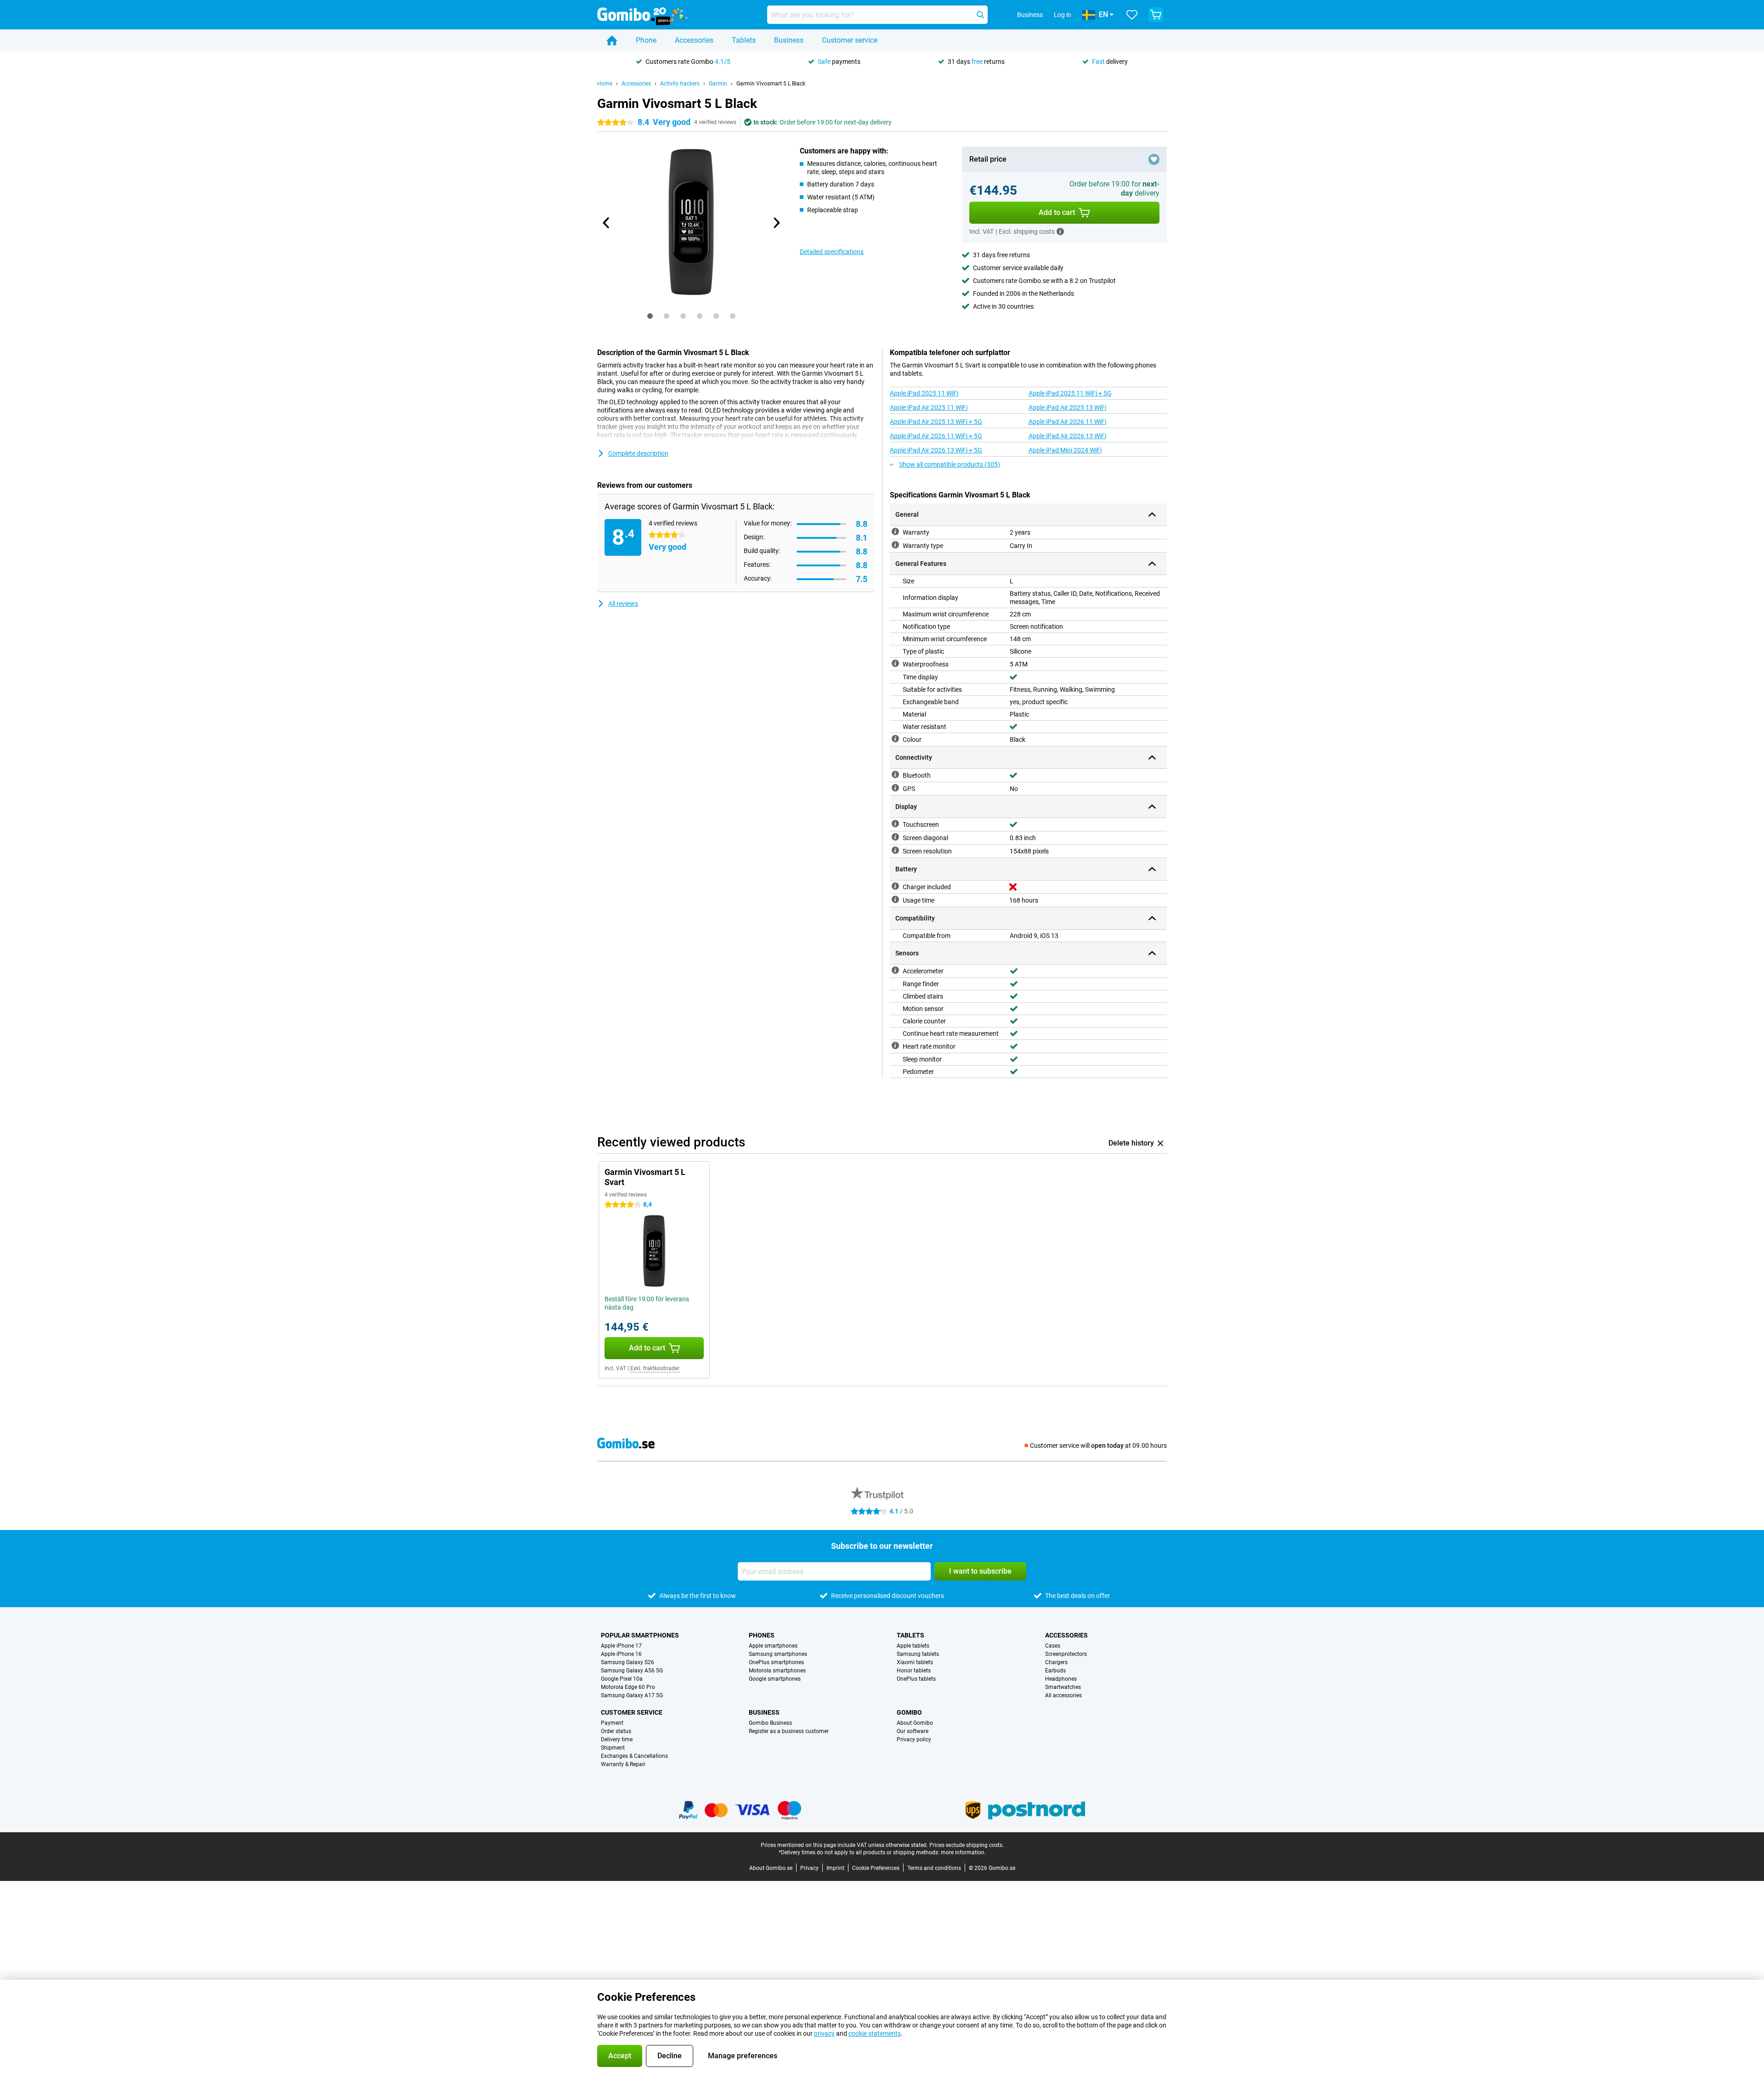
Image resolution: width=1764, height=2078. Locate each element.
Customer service (850, 40)
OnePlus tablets (916, 1679)
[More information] (1060, 232)
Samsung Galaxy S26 (628, 1662)
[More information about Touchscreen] (895, 824)
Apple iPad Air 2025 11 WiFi (929, 407)
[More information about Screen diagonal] (895, 837)
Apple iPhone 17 (621, 1646)
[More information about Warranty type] (895, 545)
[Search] (980, 15)
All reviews (623, 604)
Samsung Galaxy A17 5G (632, 1695)
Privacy (809, 1868)
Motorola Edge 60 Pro (628, 1687)
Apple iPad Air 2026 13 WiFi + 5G (936, 450)
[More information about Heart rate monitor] (895, 1045)
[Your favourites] (1132, 15)
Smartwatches (1063, 1687)
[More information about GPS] (895, 788)
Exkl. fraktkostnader (655, 1368)
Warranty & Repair (623, 1764)
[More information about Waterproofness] (895, 663)
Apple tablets (913, 1646)
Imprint (835, 1868)
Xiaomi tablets (915, 1662)
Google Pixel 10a (622, 1679)
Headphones (1061, 1679)
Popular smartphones (640, 1635)
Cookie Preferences (876, 1868)
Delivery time (617, 1739)
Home (605, 84)
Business (789, 40)
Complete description (638, 453)
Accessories (694, 40)
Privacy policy (914, 1739)
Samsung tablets (918, 1654)
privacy (824, 2033)
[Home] (612, 40)
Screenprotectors (1066, 1654)
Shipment (613, 1748)
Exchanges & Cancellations (634, 1756)
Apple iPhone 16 (621, 1654)
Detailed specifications (832, 252)
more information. (963, 1852)
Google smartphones (775, 1679)
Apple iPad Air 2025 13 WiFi (1067, 407)
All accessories (1063, 1695)
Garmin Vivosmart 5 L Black (771, 84)
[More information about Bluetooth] (895, 774)
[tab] (650, 316)
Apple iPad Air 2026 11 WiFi (1067, 422)
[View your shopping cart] (1156, 15)
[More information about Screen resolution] (895, 850)
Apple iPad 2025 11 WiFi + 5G (1070, 393)
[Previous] (606, 223)
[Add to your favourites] (1154, 159)
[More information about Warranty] (895, 531)
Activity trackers (680, 84)
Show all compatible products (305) (950, 464)
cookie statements (875, 2033)
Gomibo (909, 1712)
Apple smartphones (773, 1646)
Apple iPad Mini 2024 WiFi (1065, 450)
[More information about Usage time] (895, 899)
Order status (616, 1731)
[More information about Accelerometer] (895, 970)
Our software (913, 1731)
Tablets (744, 40)
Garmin (718, 84)
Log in (1063, 15)
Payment (612, 1723)
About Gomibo (915, 1723)
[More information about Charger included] (895, 886)
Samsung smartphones (778, 1654)
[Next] (776, 223)
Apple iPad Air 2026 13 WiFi (1067, 436)
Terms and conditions (934, 1868)
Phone (646, 40)
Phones (762, 1635)
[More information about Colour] (895, 739)
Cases (1053, 1646)
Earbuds (1055, 1671)
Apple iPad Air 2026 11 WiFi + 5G (936, 436)
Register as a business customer (789, 1731)
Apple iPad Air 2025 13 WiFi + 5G (936, 422)
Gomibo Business (770, 1723)
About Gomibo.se (771, 1868)
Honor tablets (914, 1671)
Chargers (1056, 1662)
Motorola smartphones (777, 1671)
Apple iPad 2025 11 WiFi (924, 393)
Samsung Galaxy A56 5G (632, 1671)
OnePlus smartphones (776, 1662)
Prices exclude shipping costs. (967, 1845)
